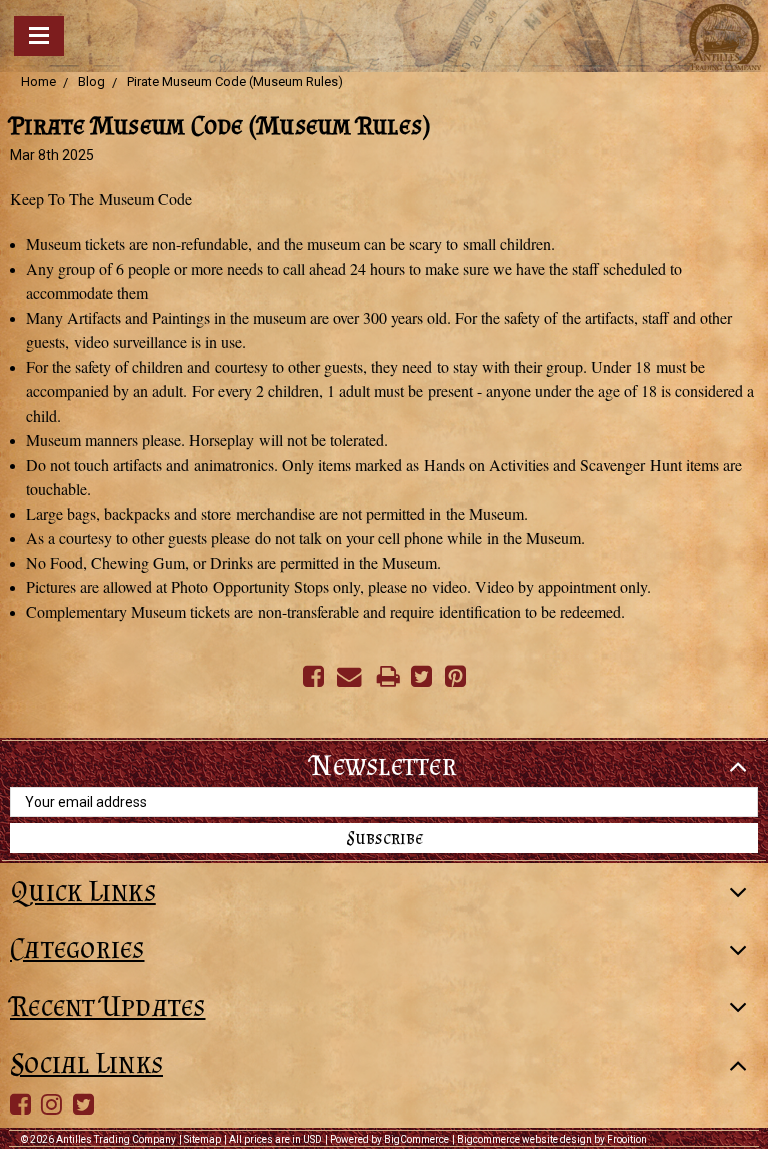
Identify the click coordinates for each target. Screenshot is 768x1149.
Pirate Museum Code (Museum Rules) (235, 81)
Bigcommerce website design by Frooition (552, 1139)
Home (38, 81)
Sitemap (202, 1139)
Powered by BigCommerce (389, 1139)
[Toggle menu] (39, 36)
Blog (91, 81)
